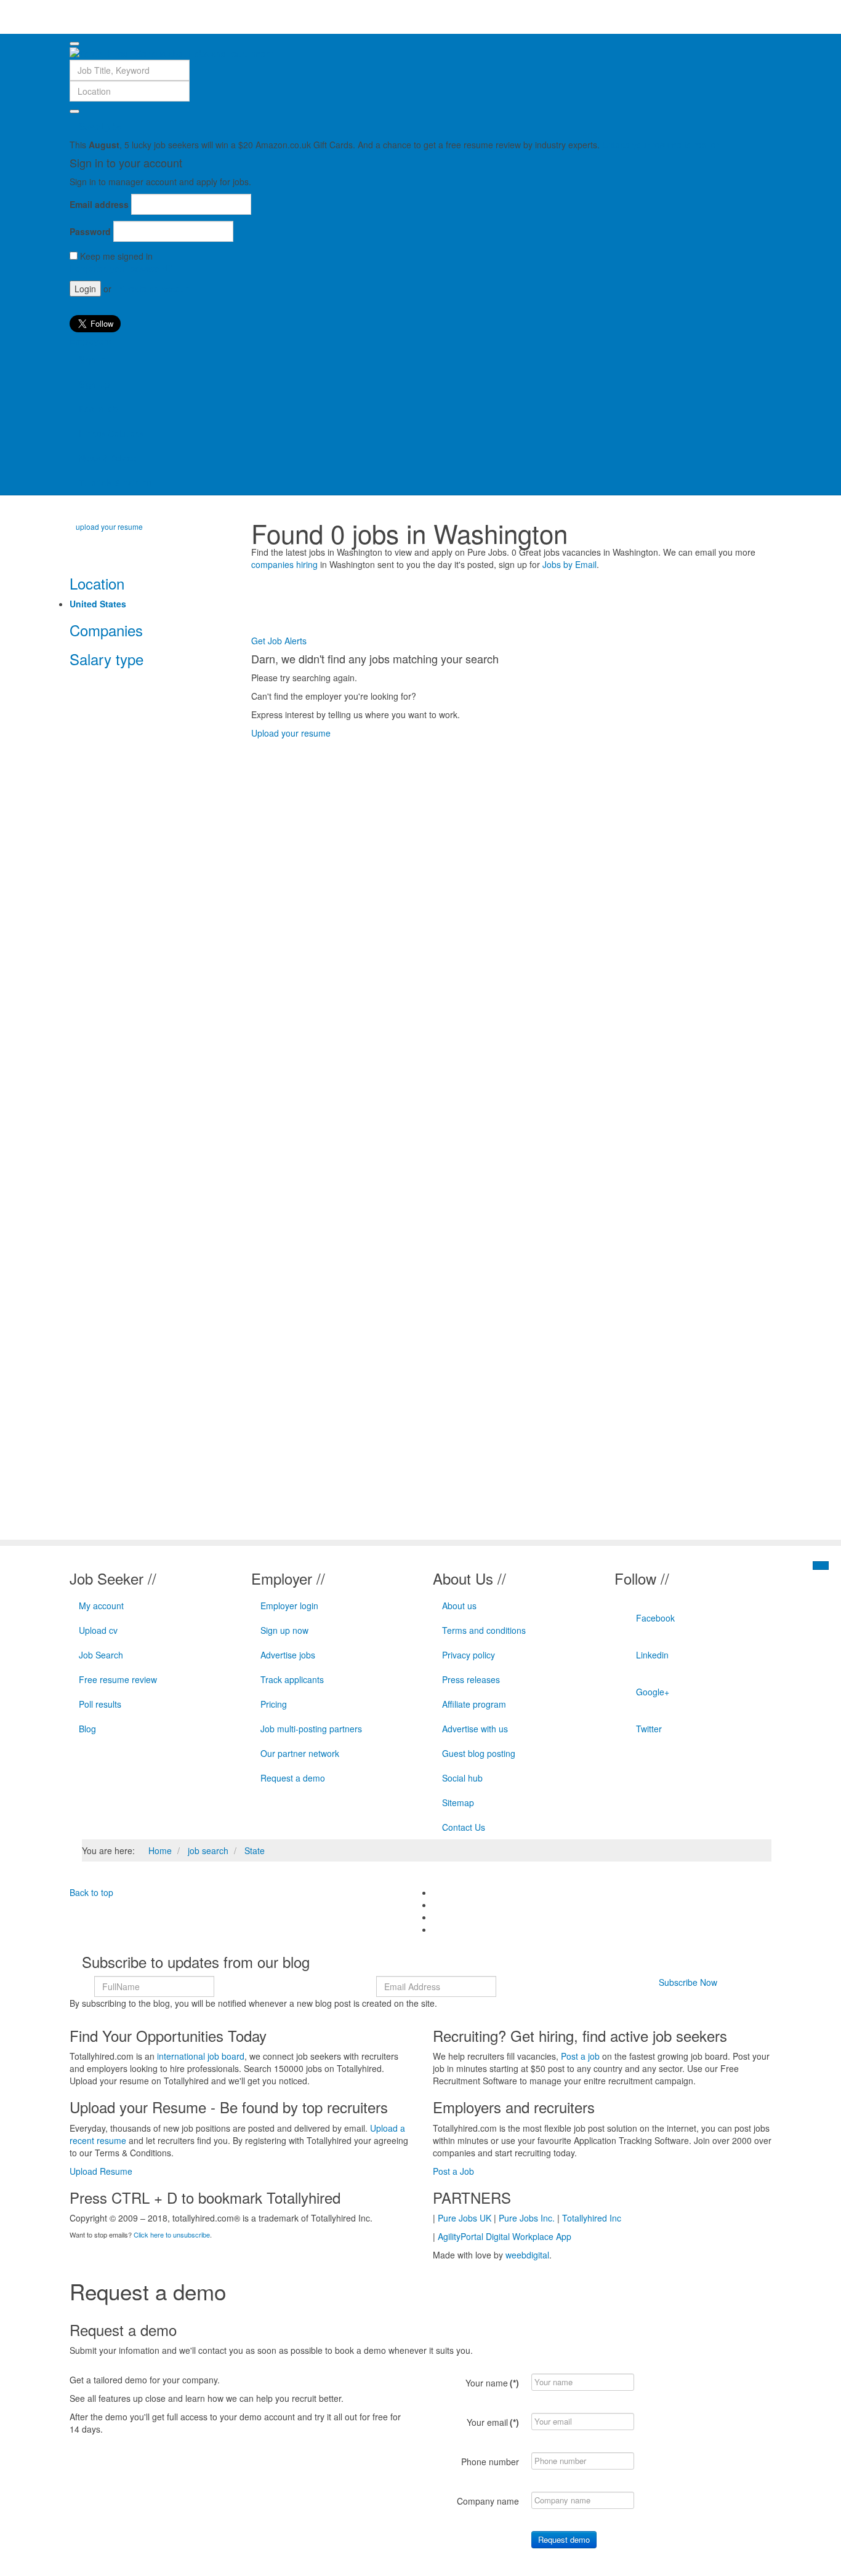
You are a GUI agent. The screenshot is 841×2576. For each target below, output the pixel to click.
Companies (106, 630)
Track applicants (292, 1679)
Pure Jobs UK (465, 2218)
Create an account (156, 289)
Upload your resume (291, 733)
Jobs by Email (569, 564)
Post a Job (453, 2171)
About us (459, 1606)
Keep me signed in (116, 256)
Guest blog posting (479, 1753)
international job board (201, 2056)
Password (90, 231)
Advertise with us (475, 1729)
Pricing (274, 1704)
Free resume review (118, 1679)
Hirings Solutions (111, 433)
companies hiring (284, 564)
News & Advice (108, 458)
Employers (90, 341)
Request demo (564, 2539)
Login (85, 289)
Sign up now (284, 1630)
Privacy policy (469, 1655)
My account (101, 1606)
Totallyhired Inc (592, 2218)
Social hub (462, 1778)
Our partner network (300, 1753)
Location (97, 583)
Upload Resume (101, 2171)
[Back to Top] (821, 1566)
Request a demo (293, 1778)
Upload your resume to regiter (661, 145)
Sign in (92, 359)
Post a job (98, 409)
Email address (99, 204)
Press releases (471, 1679)
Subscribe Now (688, 1982)
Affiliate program (474, 1704)
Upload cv (98, 1630)
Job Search (101, 1655)
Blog (87, 1729)
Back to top (91, 1892)
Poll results (100, 1704)
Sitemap (458, 1802)
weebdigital (527, 2255)
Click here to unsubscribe (172, 2234)
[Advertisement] (475, 604)
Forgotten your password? (121, 268)
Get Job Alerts (279, 641)
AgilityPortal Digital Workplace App (505, 2236)
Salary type (107, 659)
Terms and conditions (484, 1630)
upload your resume (109, 526)
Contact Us (464, 1827)
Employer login (289, 1606)
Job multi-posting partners (311, 1729)
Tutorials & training (115, 482)
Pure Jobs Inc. (527, 2218)
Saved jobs (100, 126)
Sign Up (94, 384)
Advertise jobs (288, 1655)
